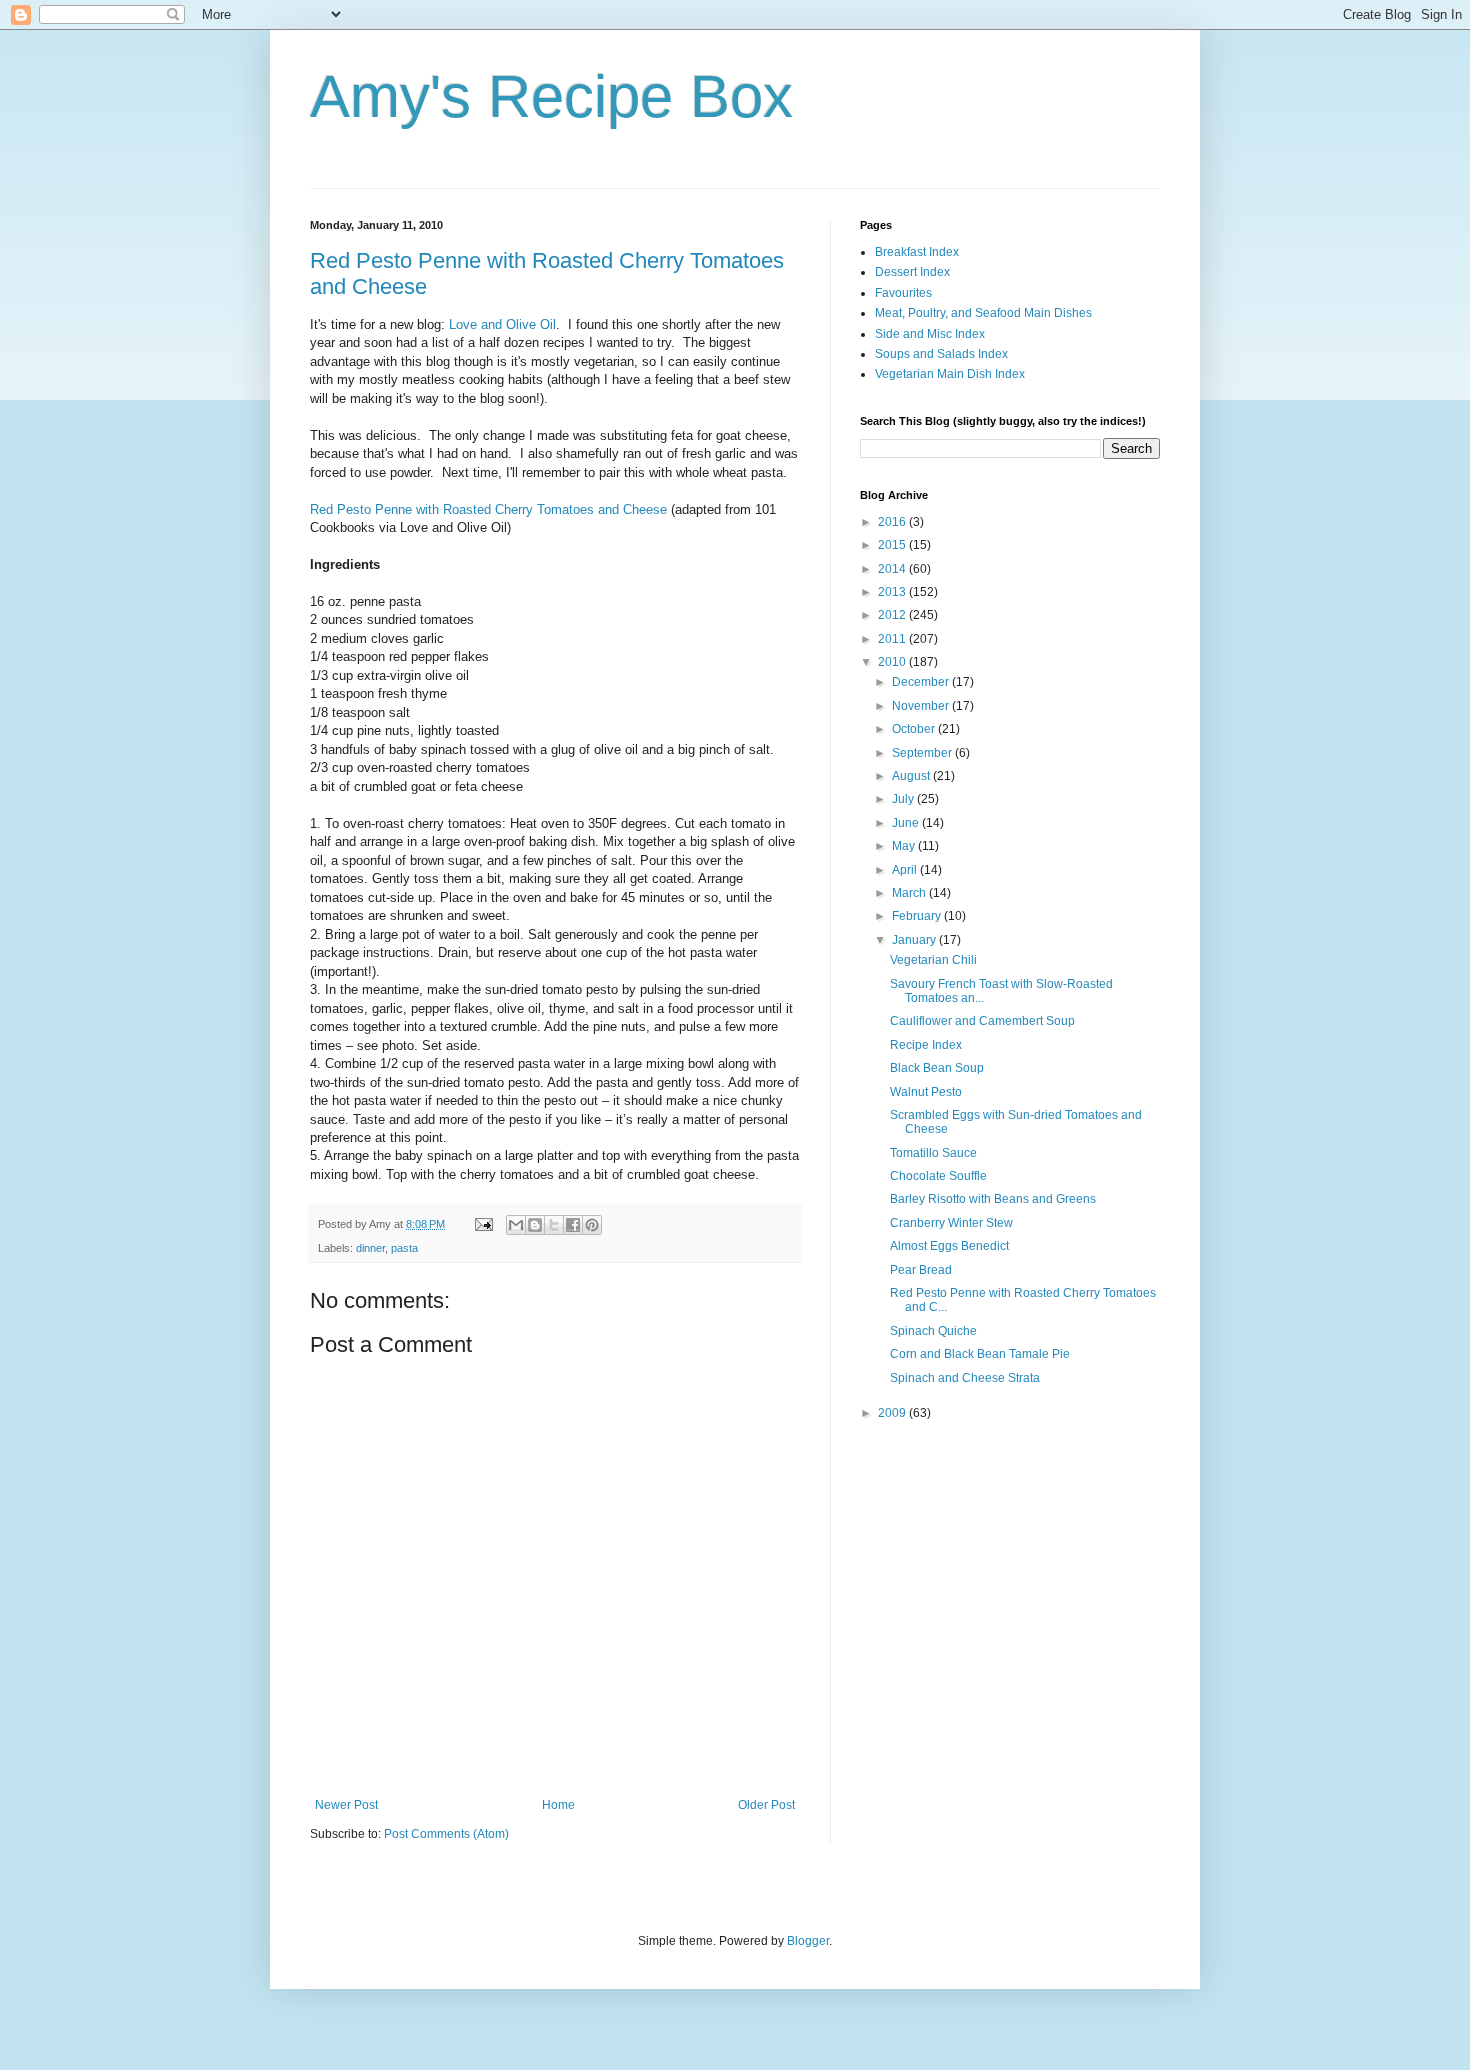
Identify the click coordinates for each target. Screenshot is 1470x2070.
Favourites (903, 293)
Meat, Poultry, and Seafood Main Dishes (983, 313)
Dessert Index (912, 272)
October (915, 729)
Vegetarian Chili (933, 960)
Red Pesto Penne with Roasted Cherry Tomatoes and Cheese (488, 509)
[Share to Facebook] (573, 1225)
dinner (370, 1248)
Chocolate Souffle (938, 1176)
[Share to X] (554, 1225)
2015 (893, 545)
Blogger (808, 1941)
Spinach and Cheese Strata (965, 1378)
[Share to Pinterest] (592, 1225)
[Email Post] (483, 1224)
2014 (893, 569)
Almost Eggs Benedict (949, 1246)
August (912, 776)
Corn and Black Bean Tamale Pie (980, 1354)
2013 (893, 592)
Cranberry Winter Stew (951, 1223)
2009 (893, 1413)
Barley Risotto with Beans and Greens (993, 1199)
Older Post (766, 1805)
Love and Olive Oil (502, 324)
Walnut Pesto (926, 1092)
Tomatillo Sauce (933, 1153)
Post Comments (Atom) (446, 1834)
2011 (893, 639)
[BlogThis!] (535, 1225)
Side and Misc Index (930, 334)
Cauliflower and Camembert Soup (982, 1021)
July (904, 799)
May (905, 846)
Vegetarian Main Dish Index (950, 374)
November (922, 706)
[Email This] (516, 1225)
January (915, 940)
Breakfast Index (917, 252)
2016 (893, 522)
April (906, 870)
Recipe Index (926, 1045)
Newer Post (346, 1805)
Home (558, 1805)
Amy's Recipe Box (551, 96)
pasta (404, 1248)
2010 (893, 662)
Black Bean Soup (937, 1068)
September (923, 753)
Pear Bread (921, 1270)
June (907, 823)
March (910, 893)
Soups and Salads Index (941, 354)
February (918, 916)
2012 (893, 615)
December (922, 682)
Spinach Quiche (933, 1331)
